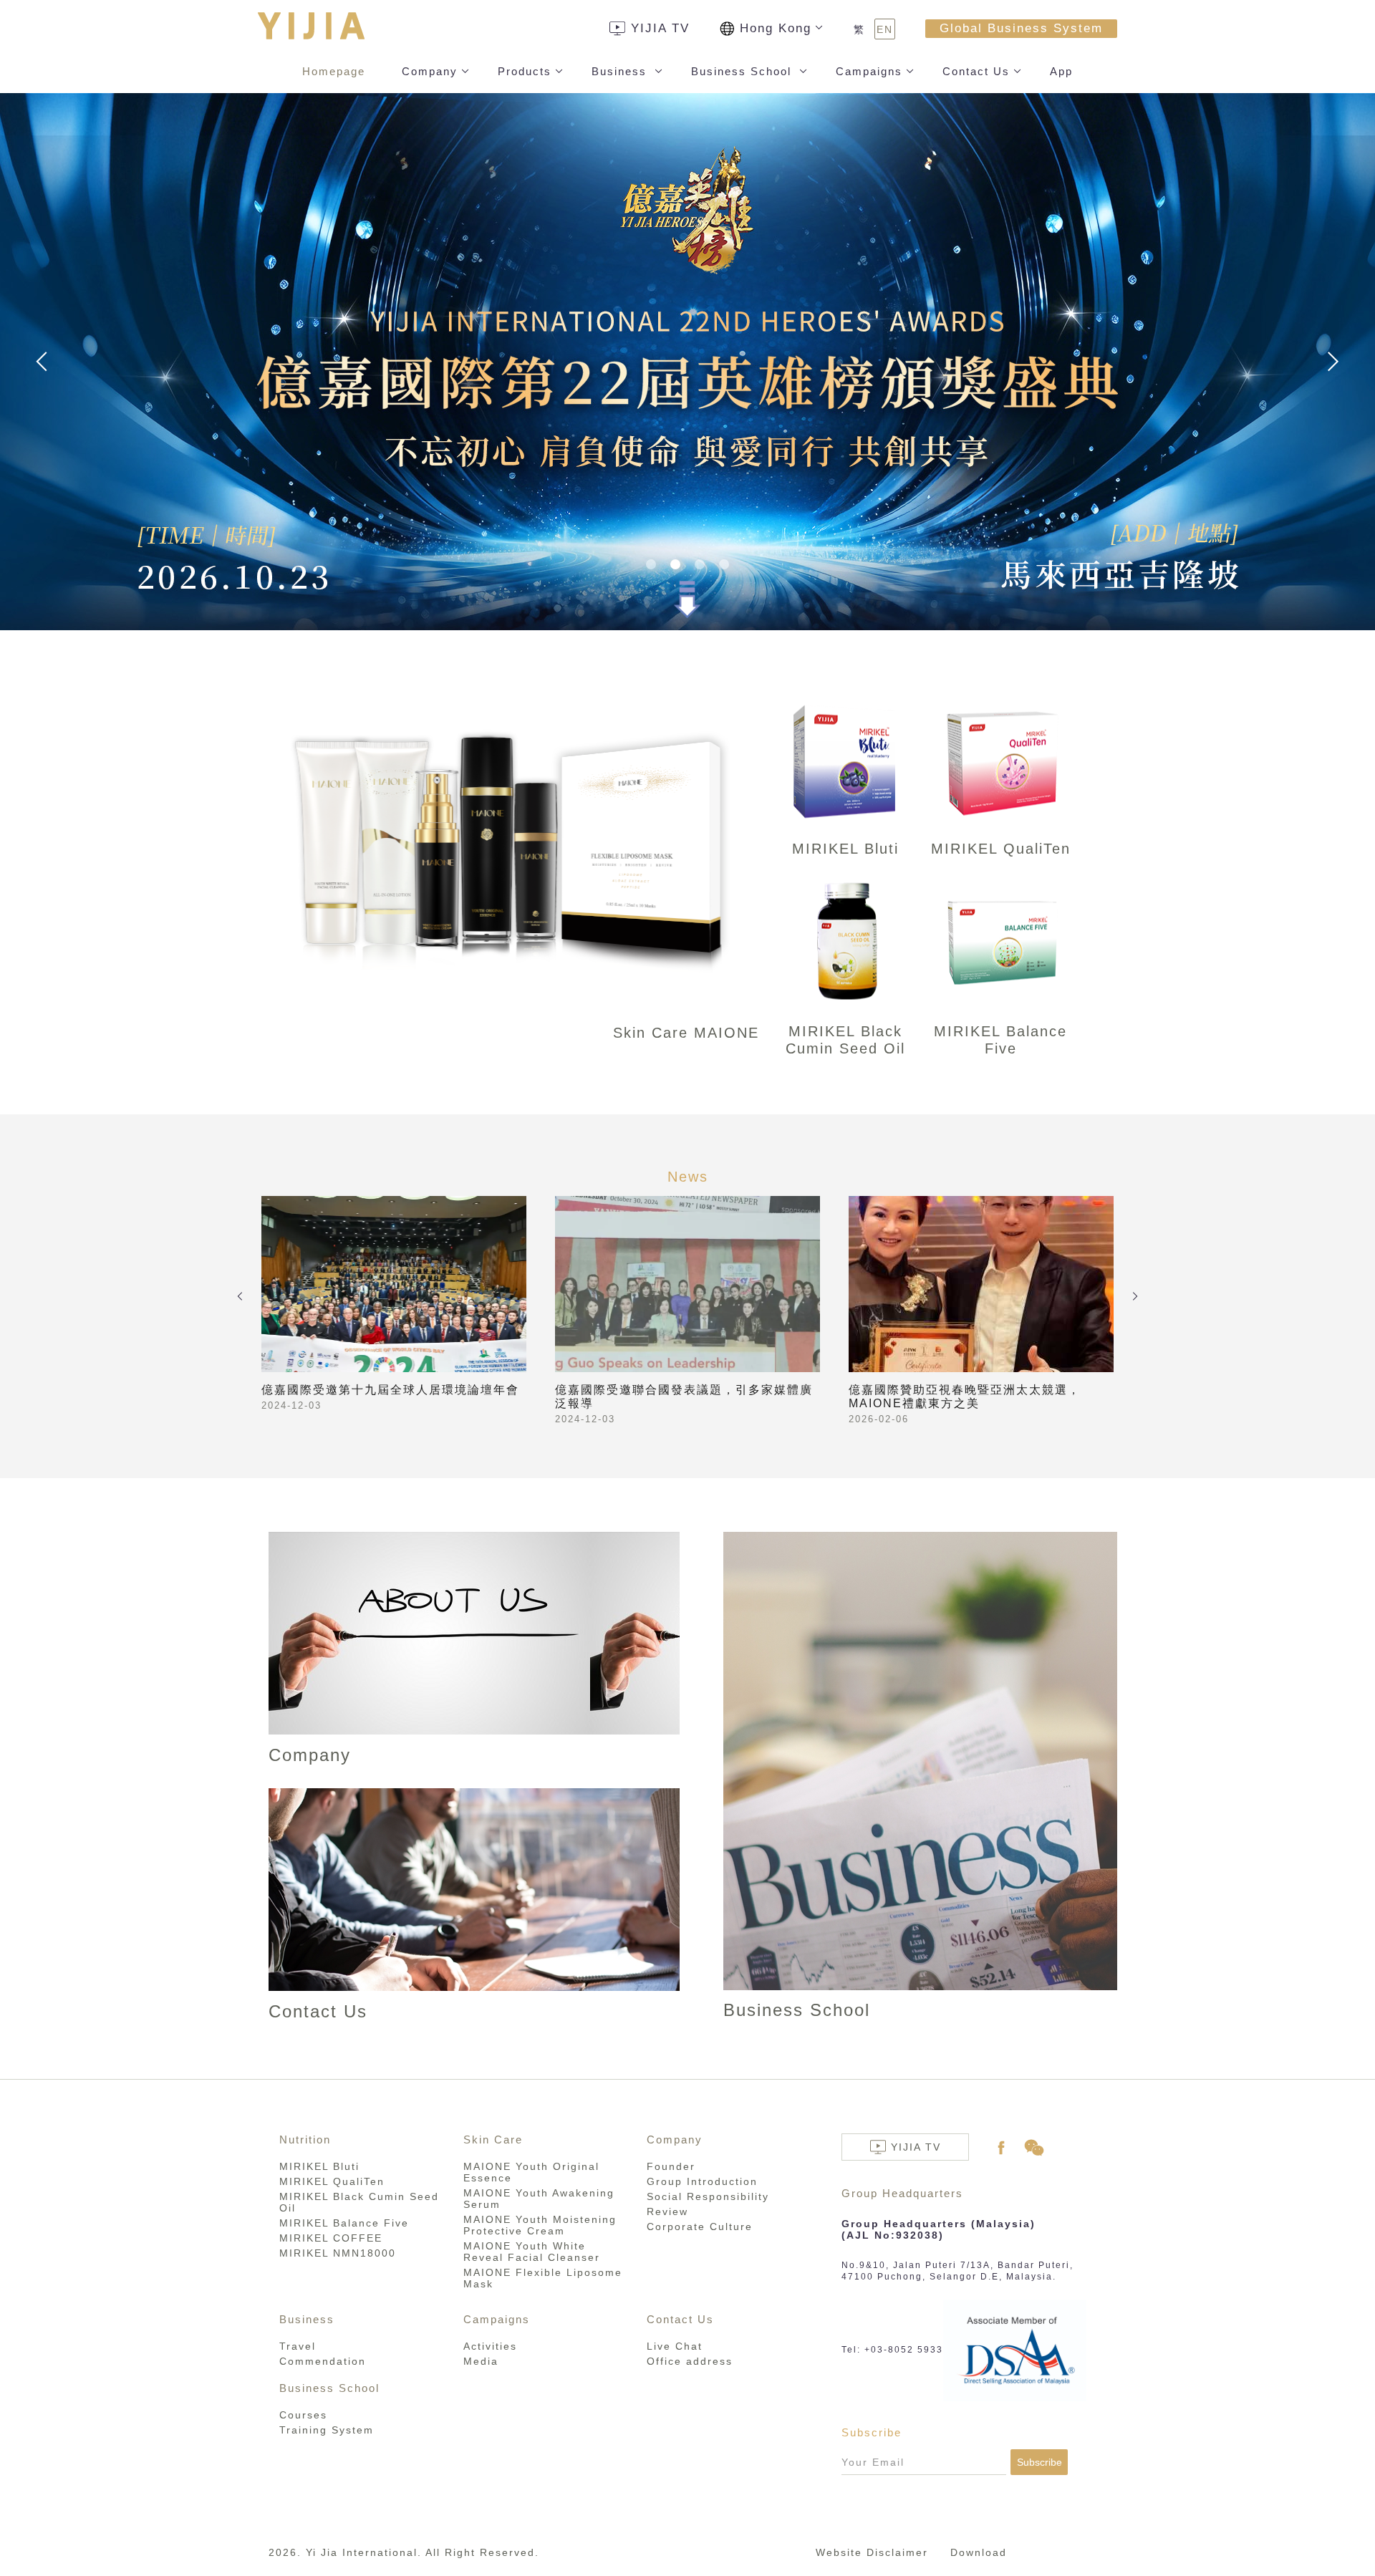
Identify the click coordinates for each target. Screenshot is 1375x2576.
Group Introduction (702, 2181)
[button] (651, 564)
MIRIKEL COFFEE (331, 2238)
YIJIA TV (660, 28)
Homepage (334, 71)
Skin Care (493, 2140)
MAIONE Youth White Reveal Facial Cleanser (532, 2252)
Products (525, 71)
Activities (490, 2346)
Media (481, 2361)
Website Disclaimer (872, 2552)
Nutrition (305, 2140)
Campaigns (869, 71)
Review (667, 2211)
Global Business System (1021, 28)
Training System (327, 2430)
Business (621, 71)
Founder (671, 2166)
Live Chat (675, 2346)
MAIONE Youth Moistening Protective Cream (540, 2225)
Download (979, 2552)
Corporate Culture (700, 2227)
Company (430, 71)
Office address (690, 2361)
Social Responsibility (708, 2196)
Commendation (323, 2361)
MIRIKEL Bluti (319, 2166)
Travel (298, 2346)
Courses (303, 2415)
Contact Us (976, 71)
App (1061, 71)
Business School (743, 71)
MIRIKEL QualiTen (332, 2181)
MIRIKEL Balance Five (344, 2223)
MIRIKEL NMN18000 (338, 2253)
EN (885, 29)
